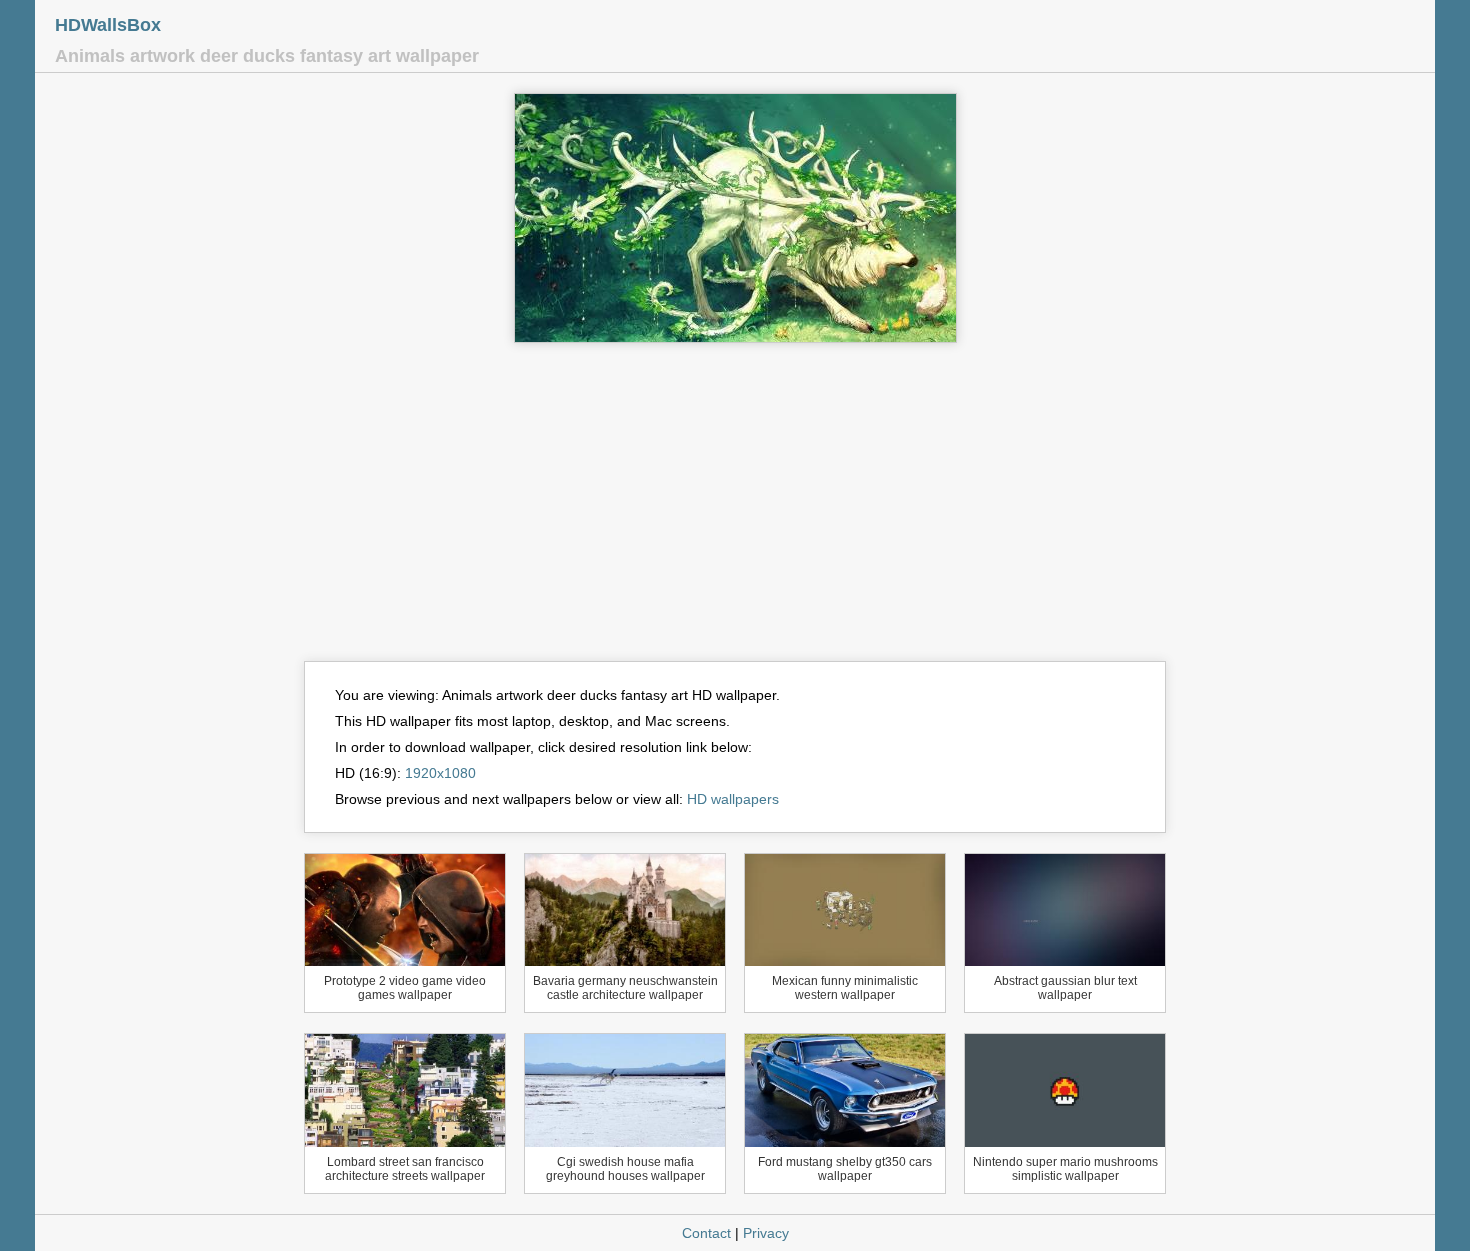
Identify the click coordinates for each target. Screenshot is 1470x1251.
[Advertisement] (735, 511)
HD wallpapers (733, 799)
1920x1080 (440, 773)
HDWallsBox (108, 25)
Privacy (766, 1233)
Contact (706, 1233)
